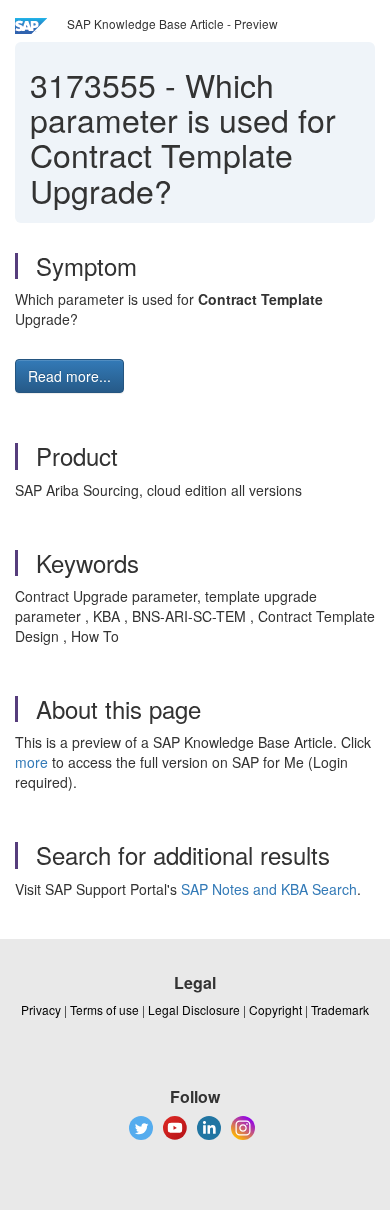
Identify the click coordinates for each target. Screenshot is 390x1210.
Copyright (275, 1009)
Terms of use (104, 1009)
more (31, 762)
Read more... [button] (69, 376)
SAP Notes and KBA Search (269, 889)
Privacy (41, 1009)
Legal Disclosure (194, 1009)
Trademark (340, 1009)
